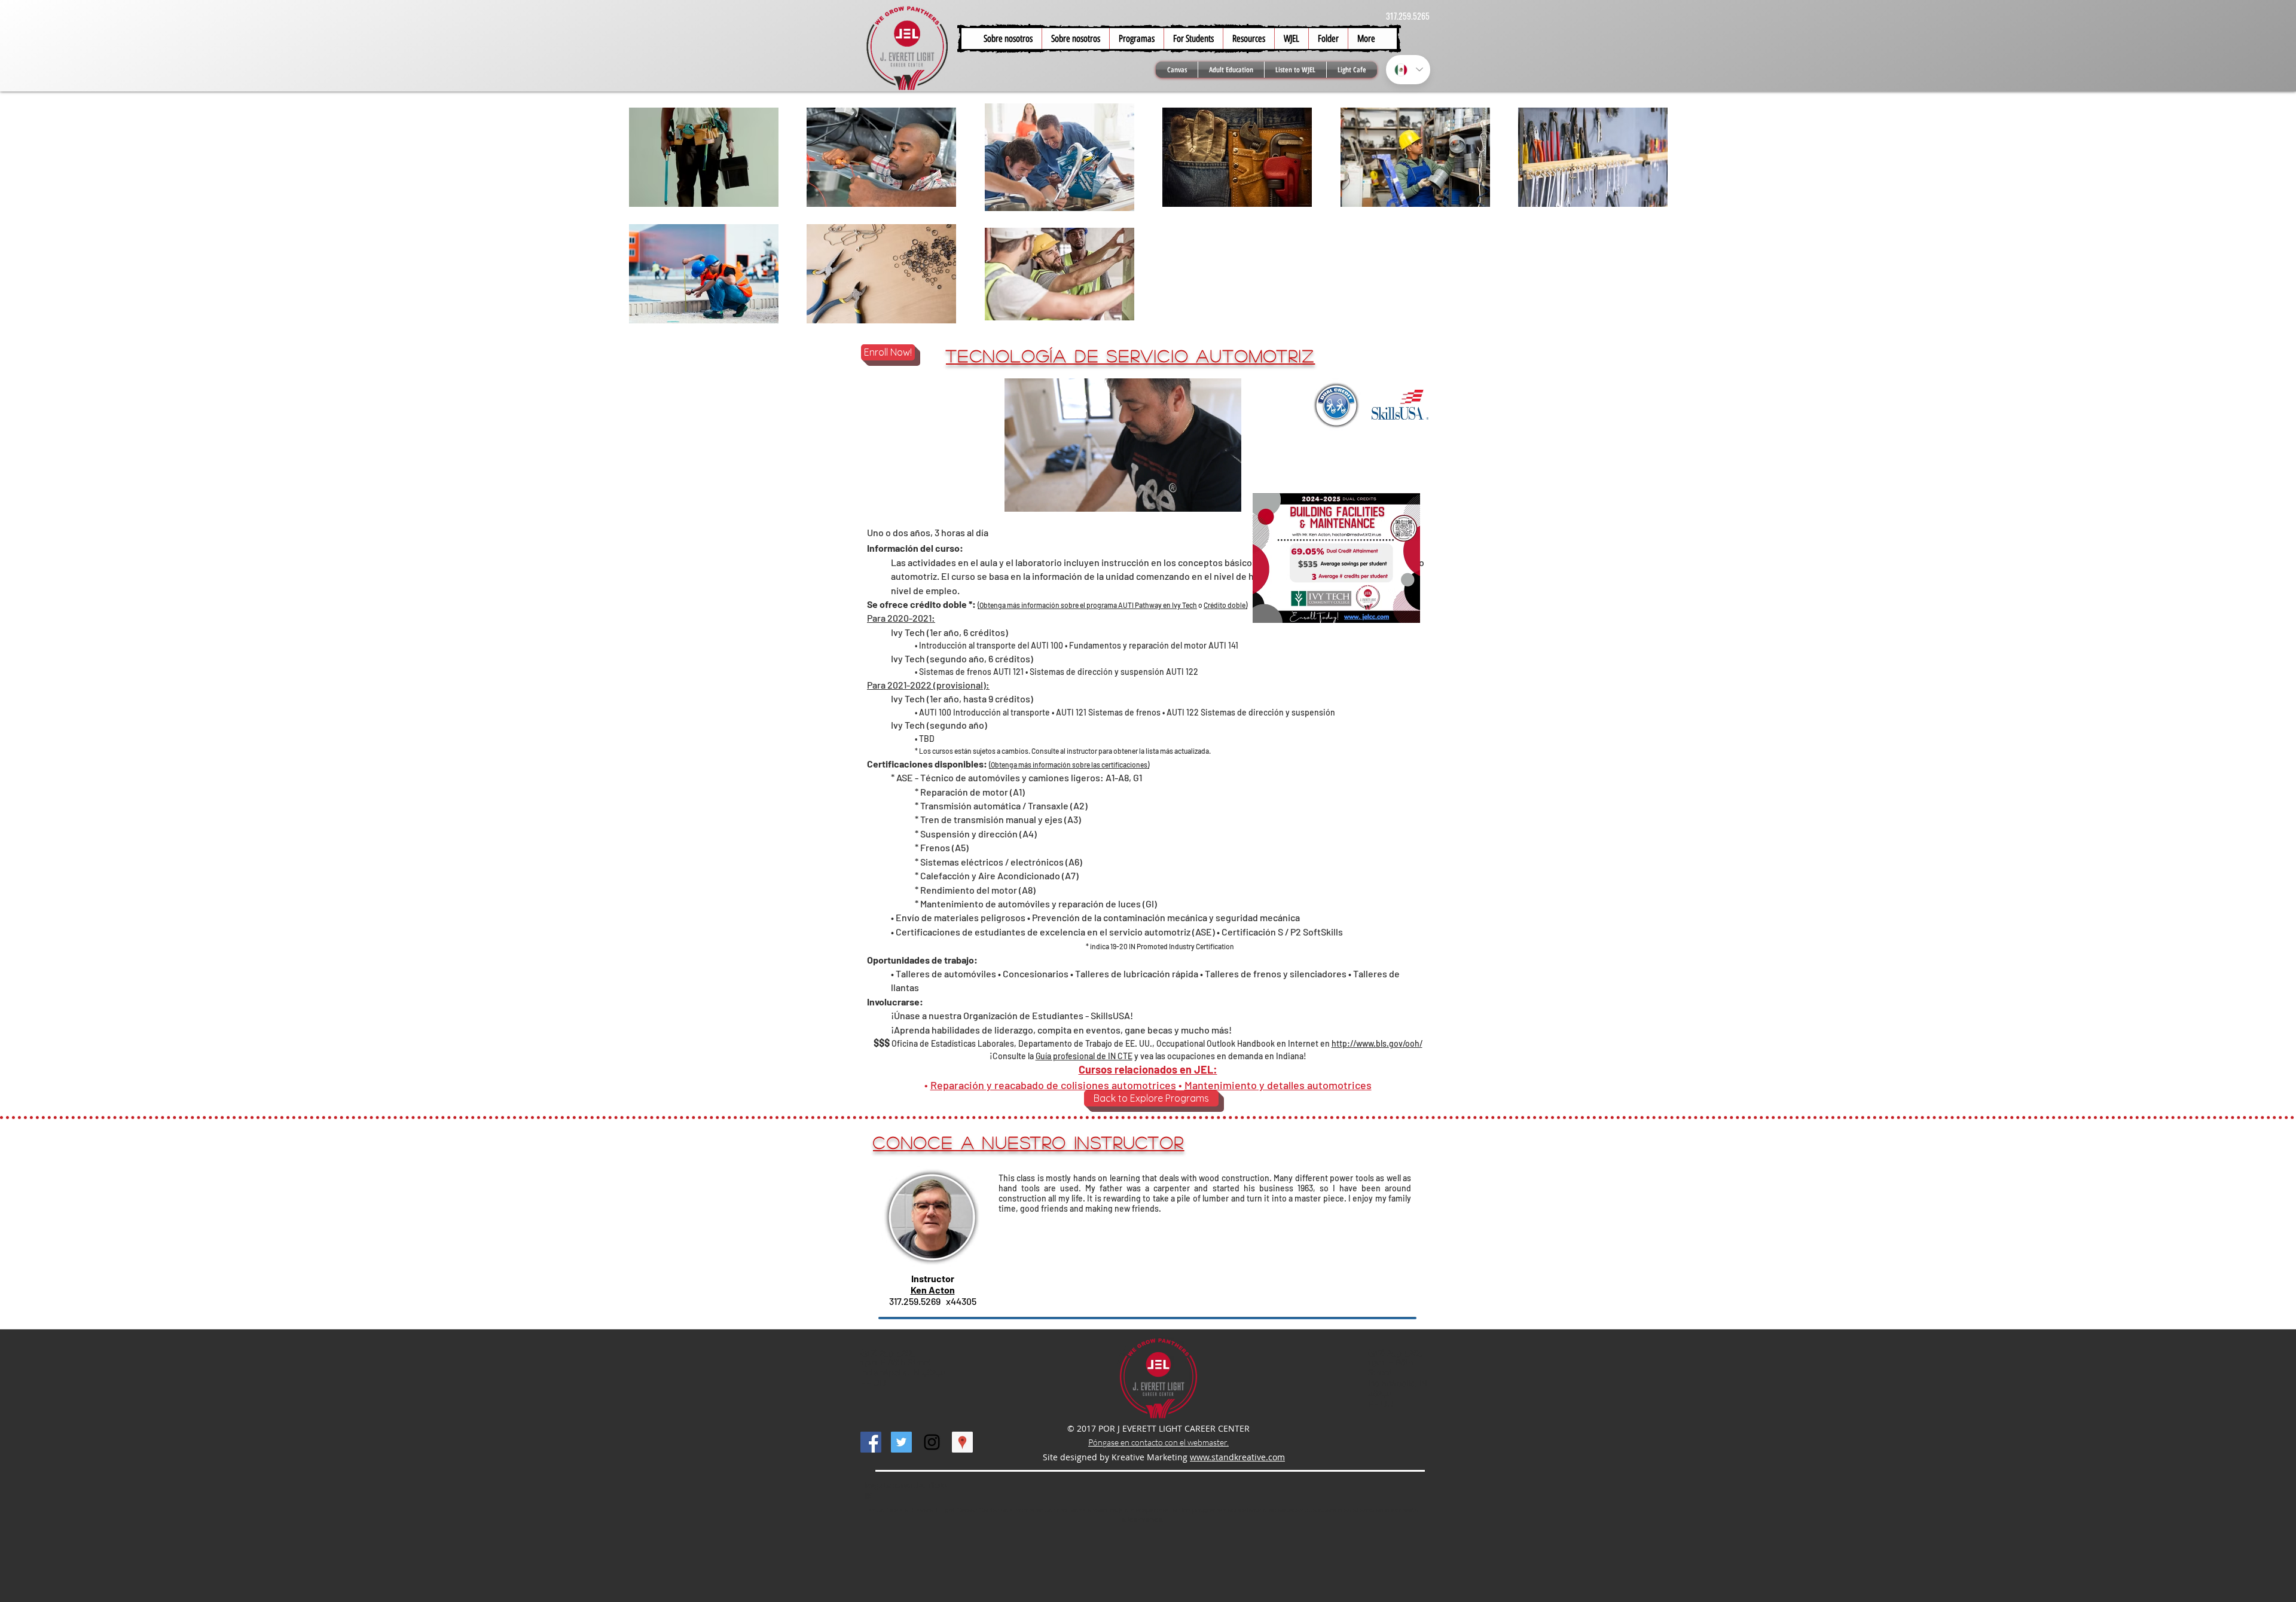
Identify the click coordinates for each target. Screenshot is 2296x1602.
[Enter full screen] (1225, 496)
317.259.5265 (1408, 16)
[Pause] (1020, 496)
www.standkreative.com (1237, 1457)
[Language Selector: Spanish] (1408, 70)
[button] (1193, 39)
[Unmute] (1040, 496)
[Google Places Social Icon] (962, 1442)
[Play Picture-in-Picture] (1205, 496)
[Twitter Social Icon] (901, 1442)
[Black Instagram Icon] (932, 1442)
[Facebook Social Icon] (871, 1442)
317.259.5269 (915, 1301)
